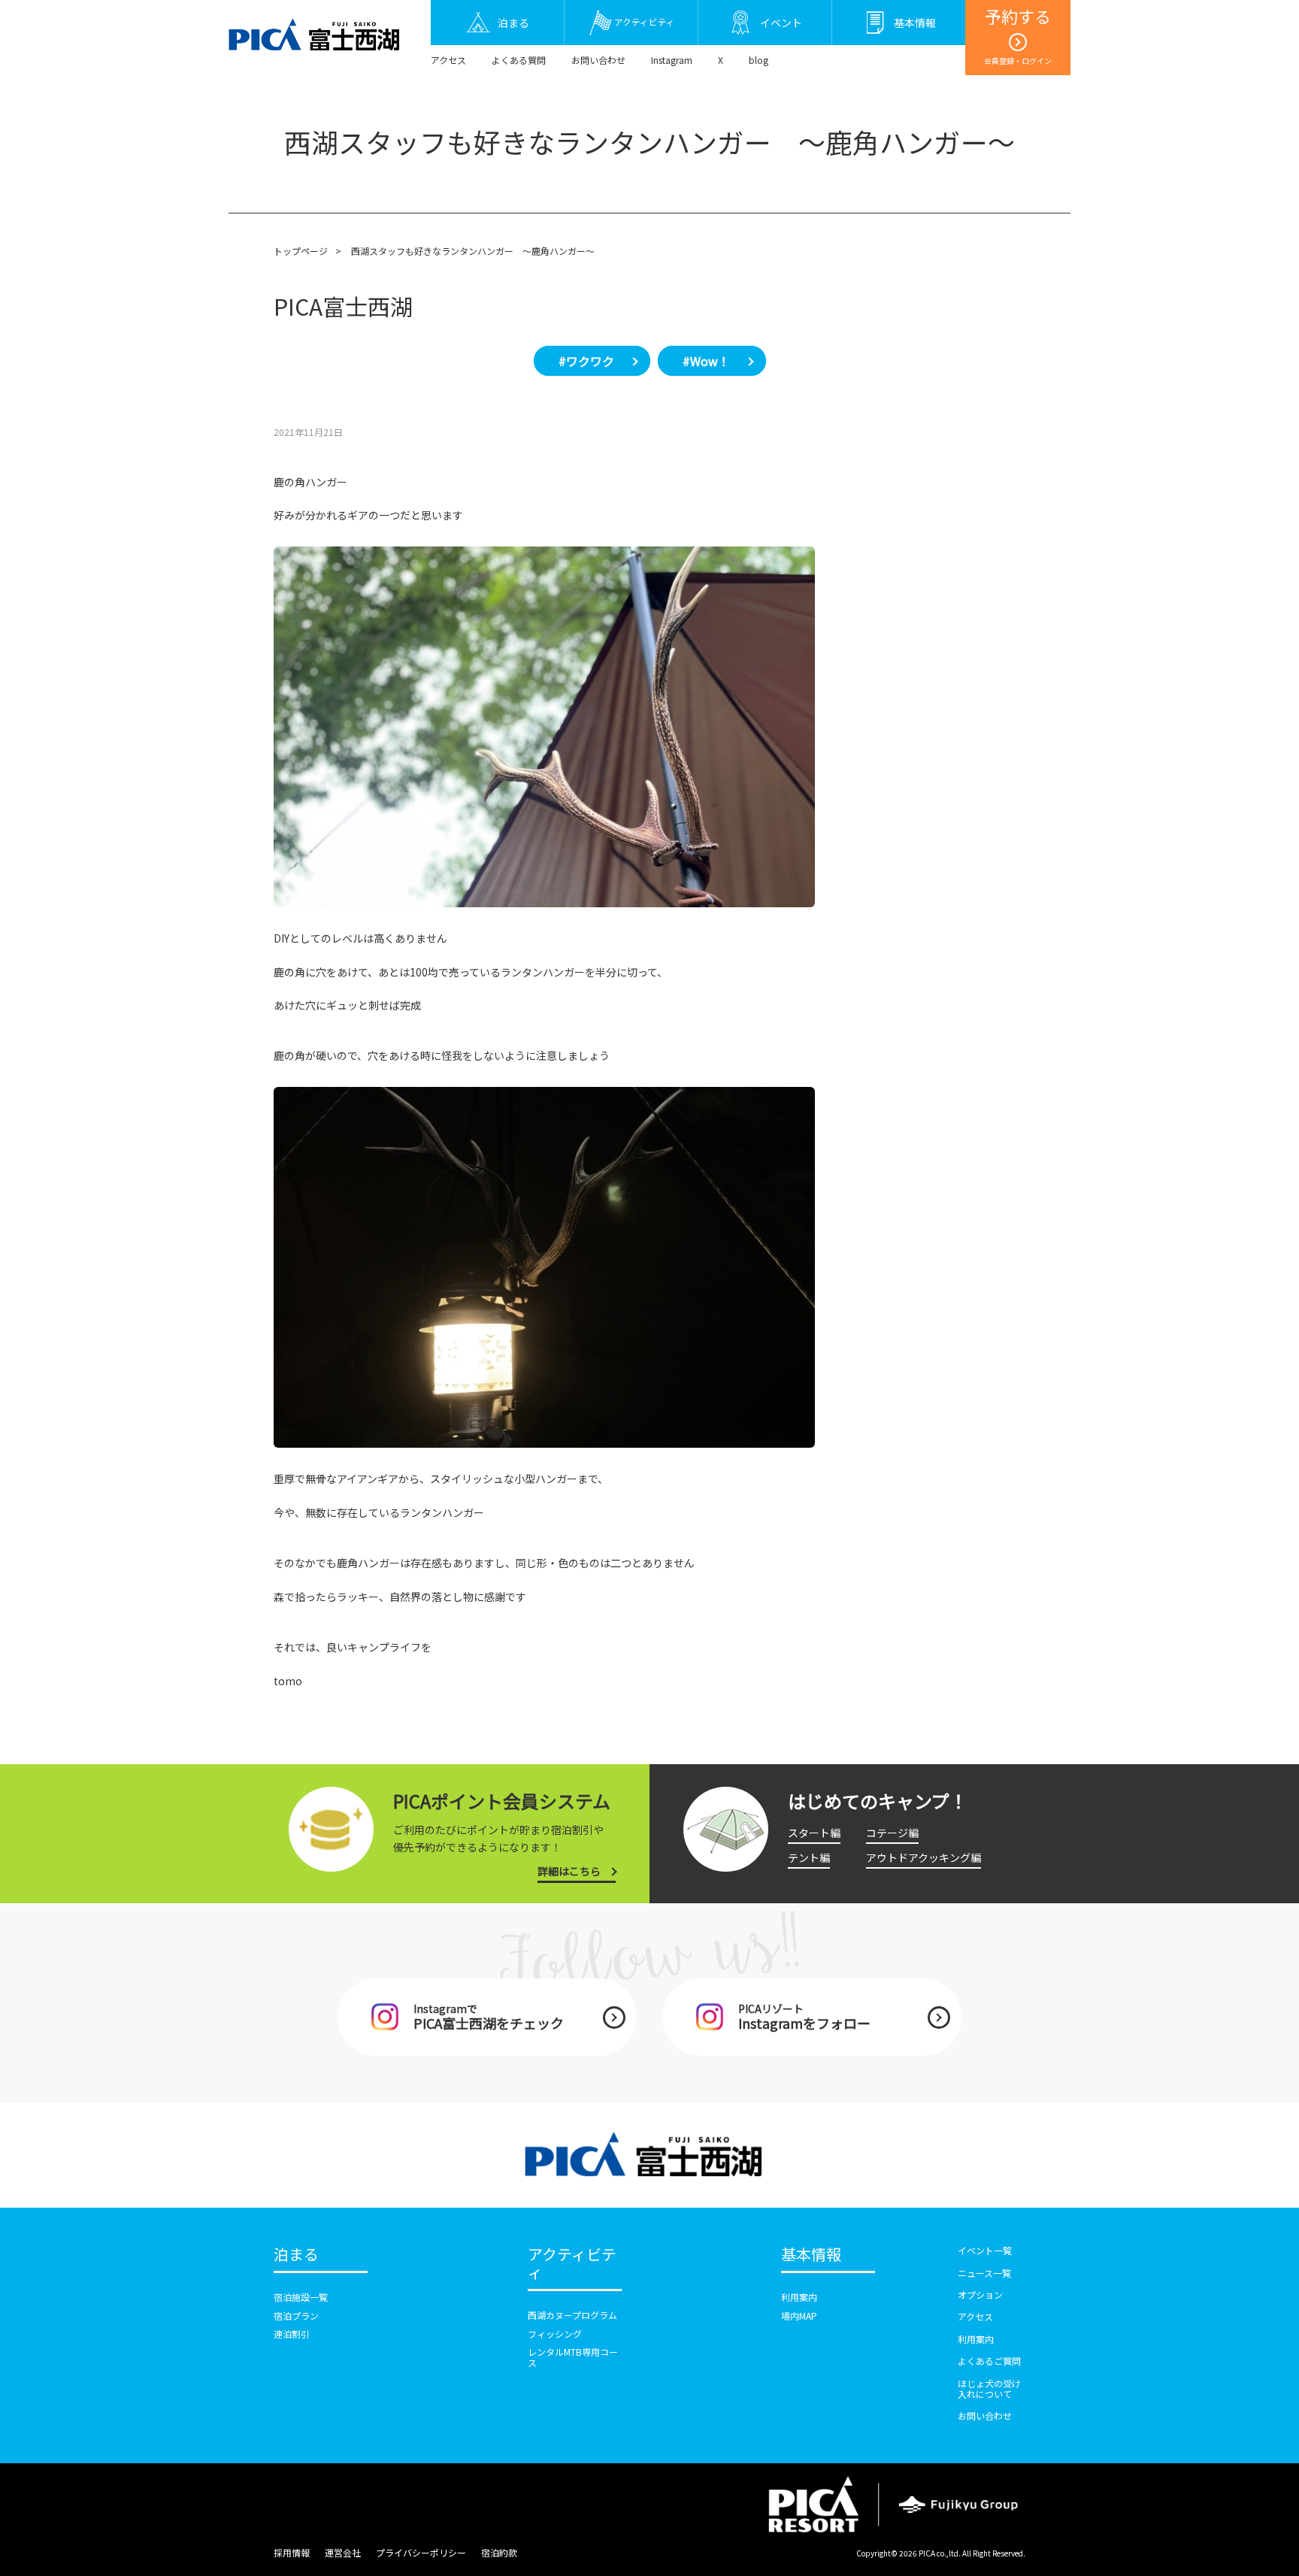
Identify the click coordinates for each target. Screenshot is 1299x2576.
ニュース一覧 (984, 2273)
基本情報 (811, 2255)
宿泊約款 (499, 2552)
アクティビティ (572, 2264)
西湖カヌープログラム (572, 2315)
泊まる (296, 2255)
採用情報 (292, 2552)
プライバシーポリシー (421, 2552)
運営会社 (343, 2552)
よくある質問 (519, 60)
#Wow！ (706, 361)
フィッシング (555, 2334)
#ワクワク (586, 361)
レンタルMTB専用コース (573, 2357)
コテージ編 (892, 1833)
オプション (980, 2294)
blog (759, 60)
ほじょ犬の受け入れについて (989, 2388)
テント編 (809, 1857)
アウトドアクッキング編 (924, 1857)
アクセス (448, 60)
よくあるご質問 (989, 2361)
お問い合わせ (598, 60)
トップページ (301, 251)
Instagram (672, 60)
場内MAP (799, 2316)
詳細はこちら (569, 1871)
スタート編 (814, 1833)
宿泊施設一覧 (301, 2297)
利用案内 (799, 2297)
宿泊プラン (296, 2316)
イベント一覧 (985, 2250)
